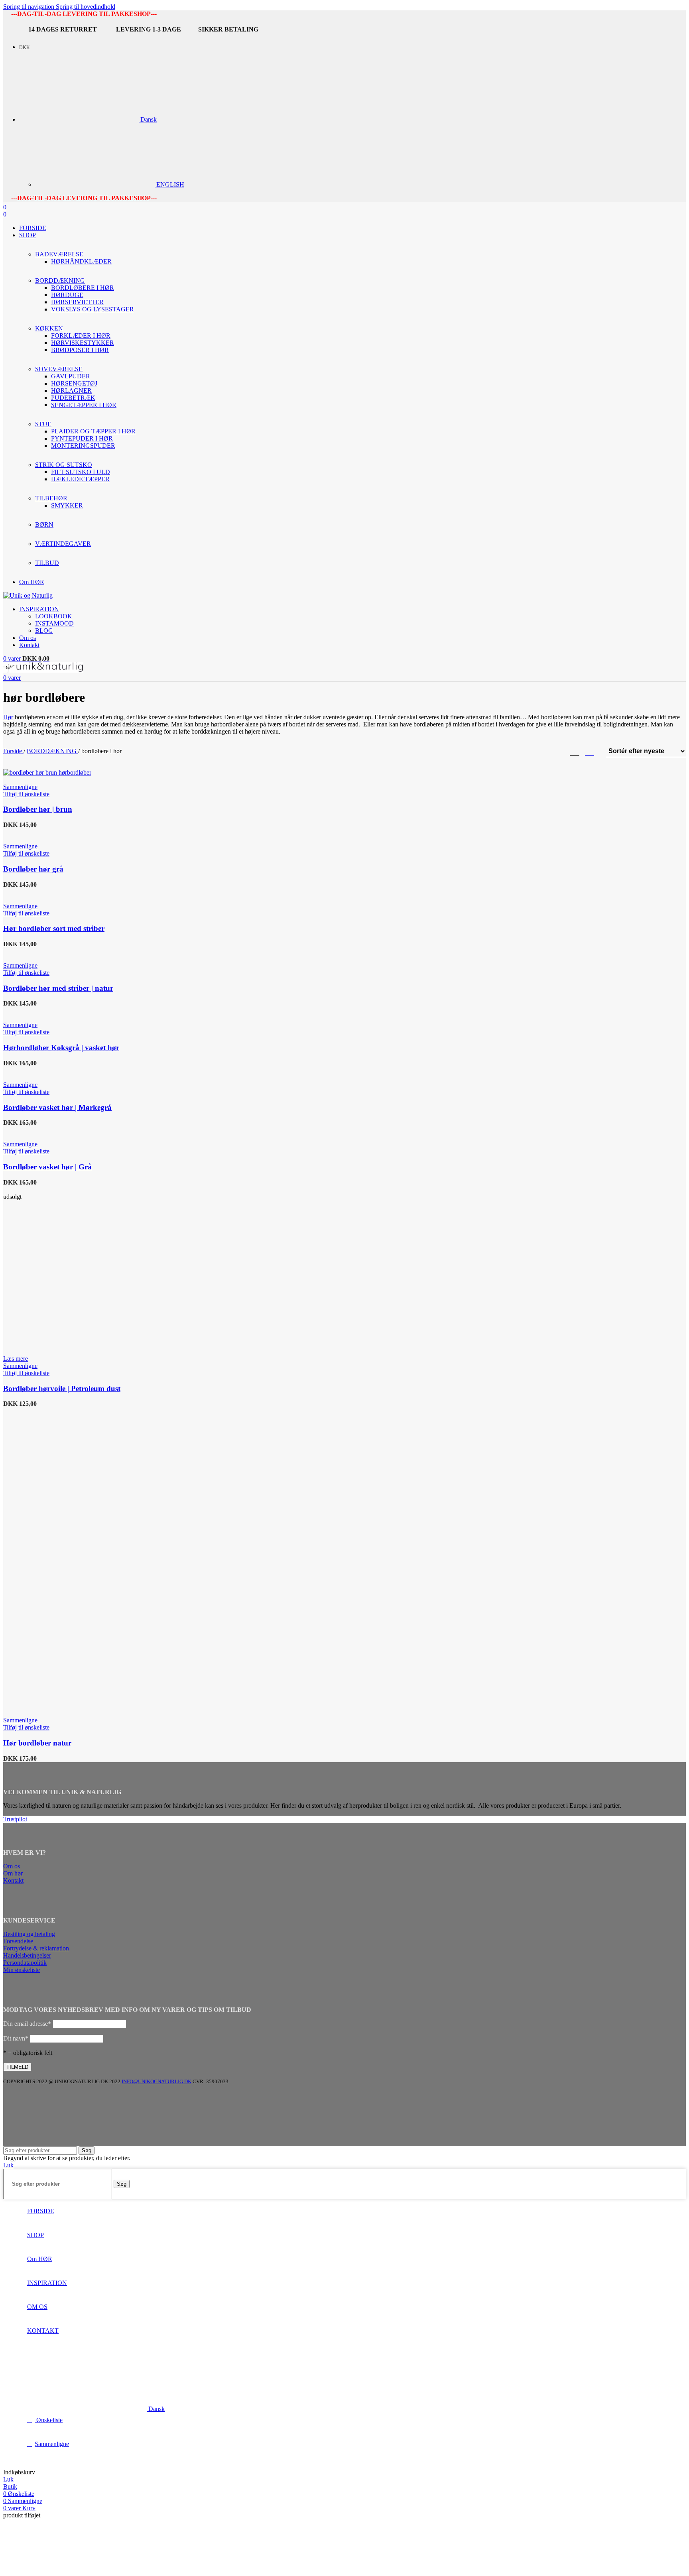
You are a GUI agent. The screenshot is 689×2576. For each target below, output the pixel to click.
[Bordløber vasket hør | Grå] (37, 1130)
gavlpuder (71, 376)
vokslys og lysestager (93, 309)
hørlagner (71, 391)
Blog (44, 631)
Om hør (13, 1873)
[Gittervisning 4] (590, 751)
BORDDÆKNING (52, 751)
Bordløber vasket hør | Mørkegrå (57, 1107)
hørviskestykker (83, 343)
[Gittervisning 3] (575, 751)
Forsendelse (18, 1941)
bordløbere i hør (83, 288)
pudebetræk (73, 398)
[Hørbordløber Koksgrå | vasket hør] (46, 1011)
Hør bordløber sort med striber (54, 928)
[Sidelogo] (28, 595)
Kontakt (13, 1880)
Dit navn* (16, 2038)
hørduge (67, 295)
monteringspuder (83, 446)
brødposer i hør (80, 350)
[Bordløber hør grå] (37, 832)
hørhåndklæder (81, 261)
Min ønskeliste (22, 1970)
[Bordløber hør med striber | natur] (31, 951)
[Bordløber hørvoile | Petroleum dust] (54, 1190)
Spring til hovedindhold (86, 7)
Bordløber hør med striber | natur (58, 988)
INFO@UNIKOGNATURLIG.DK (157, 2081)
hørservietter (77, 302)
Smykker (67, 505)
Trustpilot (15, 1819)
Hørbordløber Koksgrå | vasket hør (61, 1048)
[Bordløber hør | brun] (47, 772)
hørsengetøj (74, 383)
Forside (13, 751)
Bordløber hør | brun (38, 809)
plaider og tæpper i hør (93, 431)
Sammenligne (52, 2444)
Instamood (54, 623)
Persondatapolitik (25, 1963)
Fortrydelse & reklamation (36, 1948)
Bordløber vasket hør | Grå (47, 1167)
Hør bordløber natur (37, 1743)
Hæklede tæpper (80, 479)
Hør (8, 717)
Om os (12, 1866)
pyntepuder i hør (82, 438)
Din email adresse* (27, 2024)
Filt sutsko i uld (81, 472)
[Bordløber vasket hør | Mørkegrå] (45, 1070)
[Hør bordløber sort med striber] (40, 892)
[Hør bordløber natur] (80, 1558)
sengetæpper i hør (84, 405)
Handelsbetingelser (27, 1955)
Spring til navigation (30, 7)
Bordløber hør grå (33, 869)
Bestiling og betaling (29, 1934)
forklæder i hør (81, 336)
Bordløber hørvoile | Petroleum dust (62, 1388)
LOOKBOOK (54, 616)
